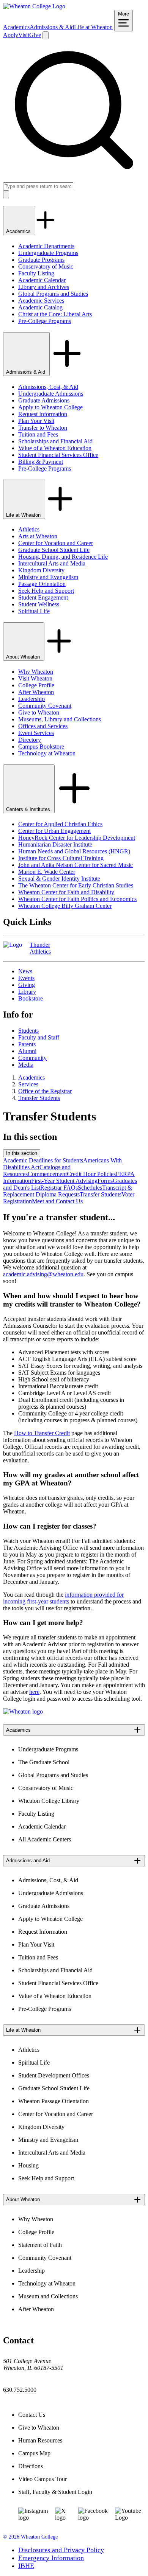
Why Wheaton (36, 672)
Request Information (43, 414)
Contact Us (32, 2415)
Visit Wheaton (35, 678)
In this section (22, 1153)
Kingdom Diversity (41, 570)
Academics (16, 27)
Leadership (31, 699)
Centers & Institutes (29, 809)
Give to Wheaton (39, 712)
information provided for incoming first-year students (63, 1598)
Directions (31, 2466)
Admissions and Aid (28, 1861)
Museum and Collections (48, 2296)
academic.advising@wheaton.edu (43, 1274)
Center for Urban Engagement (54, 831)
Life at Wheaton (93, 27)
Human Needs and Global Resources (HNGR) (74, 851)
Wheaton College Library (49, 1801)
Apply (11, 35)
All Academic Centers (45, 1839)
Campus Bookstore (41, 747)
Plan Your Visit (36, 421)
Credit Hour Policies (91, 1174)
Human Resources (40, 2440)
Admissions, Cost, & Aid (48, 387)
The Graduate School (44, 1762)
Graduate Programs (41, 260)
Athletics (29, 529)
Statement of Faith (40, 2245)
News (25, 971)
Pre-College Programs (45, 321)
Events (26, 978)
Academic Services (41, 301)
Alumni (27, 1051)
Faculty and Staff (39, 1037)
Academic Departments (46, 246)
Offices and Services (43, 726)
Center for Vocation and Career (56, 543)
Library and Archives (44, 287)
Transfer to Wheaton (43, 428)
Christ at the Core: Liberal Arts (55, 314)
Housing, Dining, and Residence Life (63, 557)
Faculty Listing (36, 273)
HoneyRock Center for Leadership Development (77, 838)
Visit (24, 35)
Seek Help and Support (46, 591)
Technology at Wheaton (47, 753)
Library (27, 992)
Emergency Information (51, 2558)
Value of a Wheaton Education (55, 448)
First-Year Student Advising (64, 1181)
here (34, 1692)
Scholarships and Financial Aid (55, 441)
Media (26, 1065)
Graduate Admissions (44, 400)
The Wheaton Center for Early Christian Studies (76, 885)
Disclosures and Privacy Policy (61, 2550)
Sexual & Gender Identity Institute (59, 879)
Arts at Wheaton (38, 536)
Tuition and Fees (38, 434)
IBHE (26, 2566)
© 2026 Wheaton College (30, 2537)
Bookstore (31, 998)
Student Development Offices (54, 2075)
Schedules (90, 1188)
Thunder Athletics (40, 948)
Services (28, 1084)
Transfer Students (39, 1098)
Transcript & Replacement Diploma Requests (68, 1191)
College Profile (36, 685)
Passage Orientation (42, 584)
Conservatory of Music (46, 266)
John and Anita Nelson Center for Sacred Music (76, 865)
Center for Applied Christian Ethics (60, 824)
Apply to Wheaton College (50, 407)
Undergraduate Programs (48, 253)
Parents (27, 1044)
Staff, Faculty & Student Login (55, 2492)
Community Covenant (45, 706)
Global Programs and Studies (53, 294)
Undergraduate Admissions (51, 394)
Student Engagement (43, 597)
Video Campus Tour (43, 2479)
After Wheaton (36, 692)
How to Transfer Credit (42, 1433)
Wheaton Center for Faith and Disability (66, 892)
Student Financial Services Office (58, 455)
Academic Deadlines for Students (43, 1160)
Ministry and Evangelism (48, 577)
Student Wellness (39, 604)
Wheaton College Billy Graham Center (65, 906)
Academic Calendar (42, 280)
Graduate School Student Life (54, 550)
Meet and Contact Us (57, 1201)
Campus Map (34, 2453)
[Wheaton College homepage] (34, 6)
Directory (30, 740)
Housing (28, 2165)
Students (28, 1031)
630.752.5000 (20, 2390)
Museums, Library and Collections (60, 719)
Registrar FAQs (59, 1188)
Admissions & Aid (52, 27)
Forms (105, 1181)
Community (32, 1058)
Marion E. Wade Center (47, 872)
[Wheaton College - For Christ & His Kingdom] (23, 1711)
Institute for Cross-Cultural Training (61, 858)
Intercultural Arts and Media (52, 563)
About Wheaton (24, 657)
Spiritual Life (34, 611)
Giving (27, 985)
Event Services (36, 733)
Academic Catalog (40, 307)
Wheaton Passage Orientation (54, 2101)
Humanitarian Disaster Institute (55, 844)
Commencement (47, 1174)
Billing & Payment (41, 462)
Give (35, 35)
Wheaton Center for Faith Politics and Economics (77, 899)
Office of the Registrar (45, 1091)
